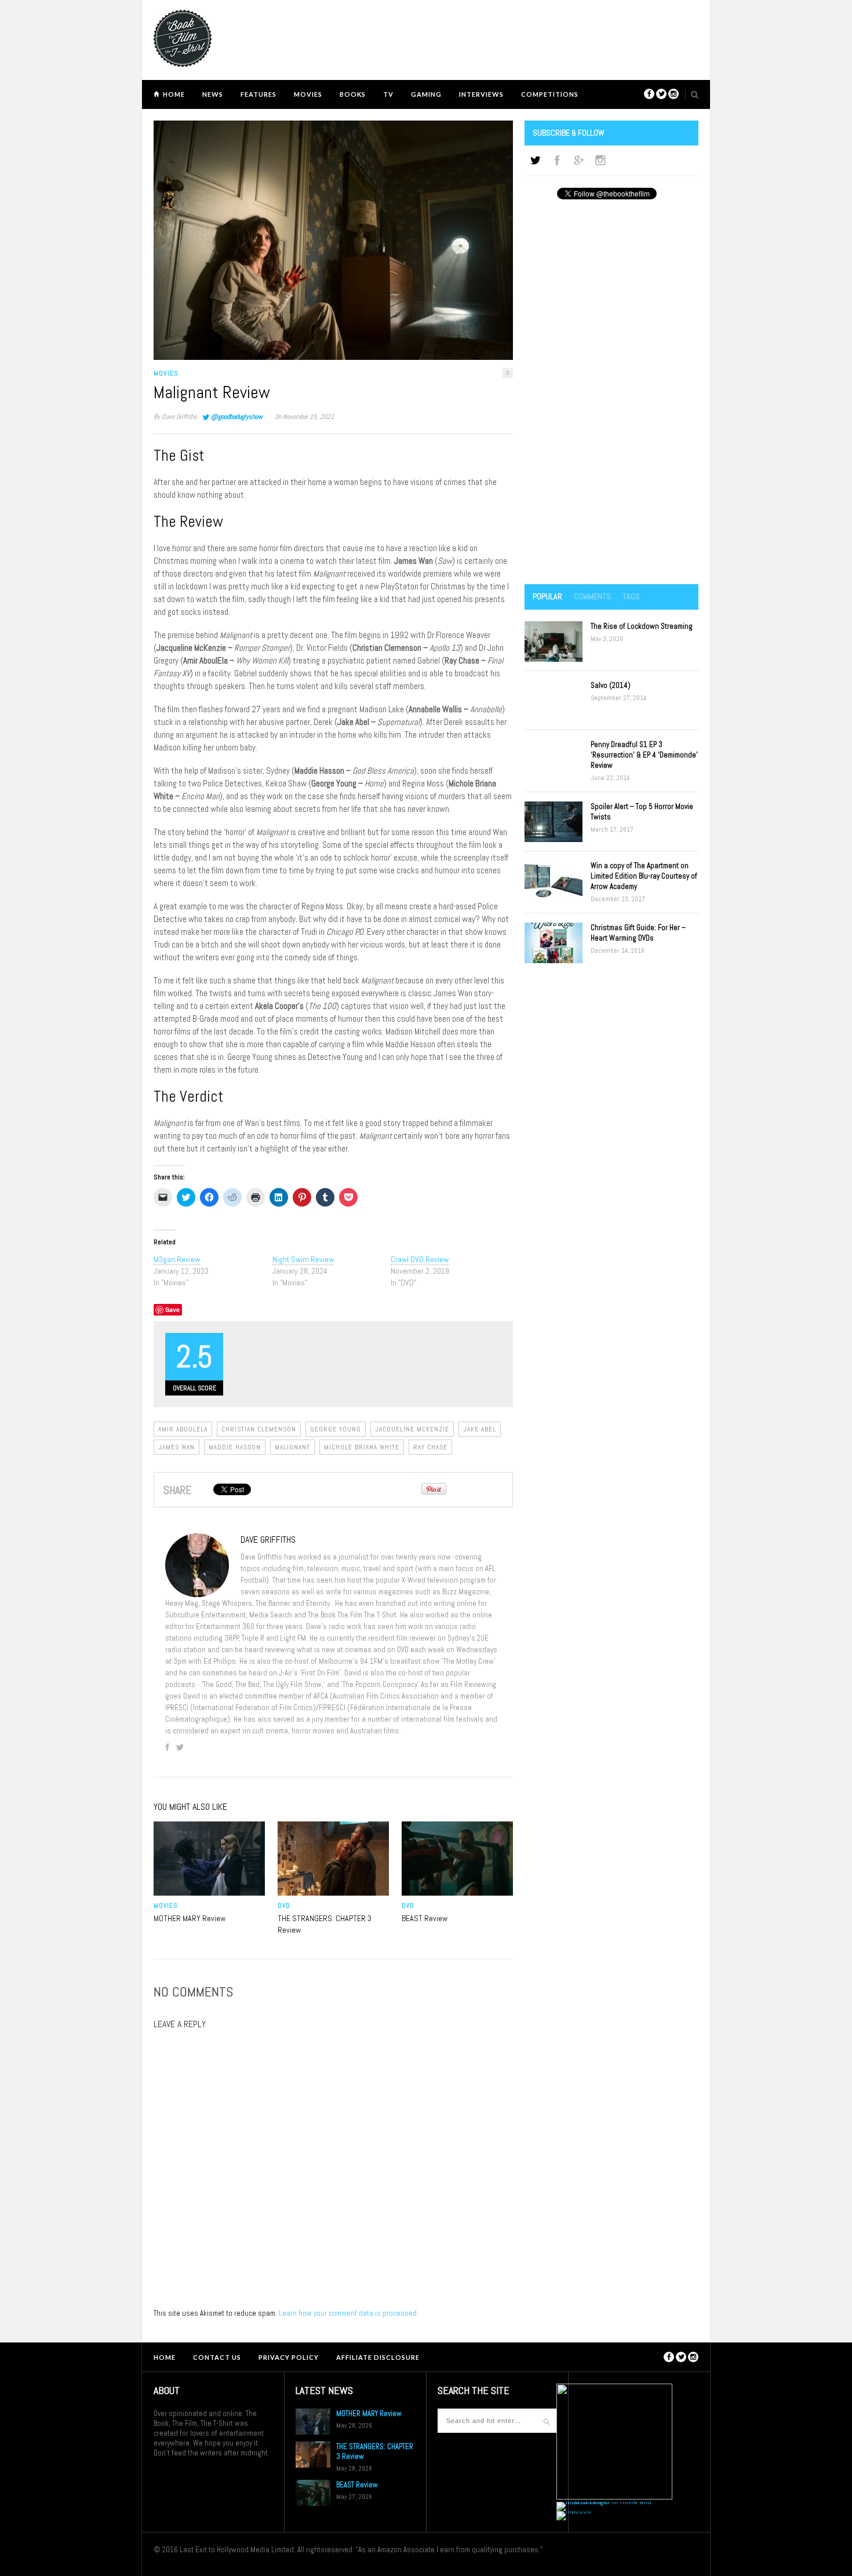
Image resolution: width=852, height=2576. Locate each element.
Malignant (292, 1447)
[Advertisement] (611, 393)
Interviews (481, 94)
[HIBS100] (574, 2511)
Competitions (550, 94)
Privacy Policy (289, 2357)
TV (388, 94)
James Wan (176, 1447)
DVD (284, 1905)
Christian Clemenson (259, 1429)
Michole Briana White (362, 1447)
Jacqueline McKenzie (412, 1429)
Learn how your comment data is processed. (349, 2313)
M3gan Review (177, 1259)
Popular (547, 596)
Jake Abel (480, 1429)
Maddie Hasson (235, 1447)
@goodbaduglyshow (237, 417)
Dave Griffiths (179, 417)
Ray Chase (430, 1447)
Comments (592, 596)
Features (258, 94)
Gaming (426, 94)
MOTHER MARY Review (190, 1918)
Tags (631, 596)
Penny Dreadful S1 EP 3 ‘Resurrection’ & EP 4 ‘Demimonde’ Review (644, 755)
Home (174, 94)
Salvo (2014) (611, 685)
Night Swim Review (303, 1259)
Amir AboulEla (183, 1429)
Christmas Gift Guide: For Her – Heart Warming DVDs (638, 933)
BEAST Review (425, 1918)
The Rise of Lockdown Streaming (642, 626)
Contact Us (217, 2357)
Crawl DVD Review (420, 1259)
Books (353, 94)
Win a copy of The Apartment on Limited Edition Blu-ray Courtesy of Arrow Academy (644, 876)
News (213, 94)
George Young (336, 1429)
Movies (308, 94)
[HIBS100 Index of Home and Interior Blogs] (604, 2502)
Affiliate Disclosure (378, 2357)
